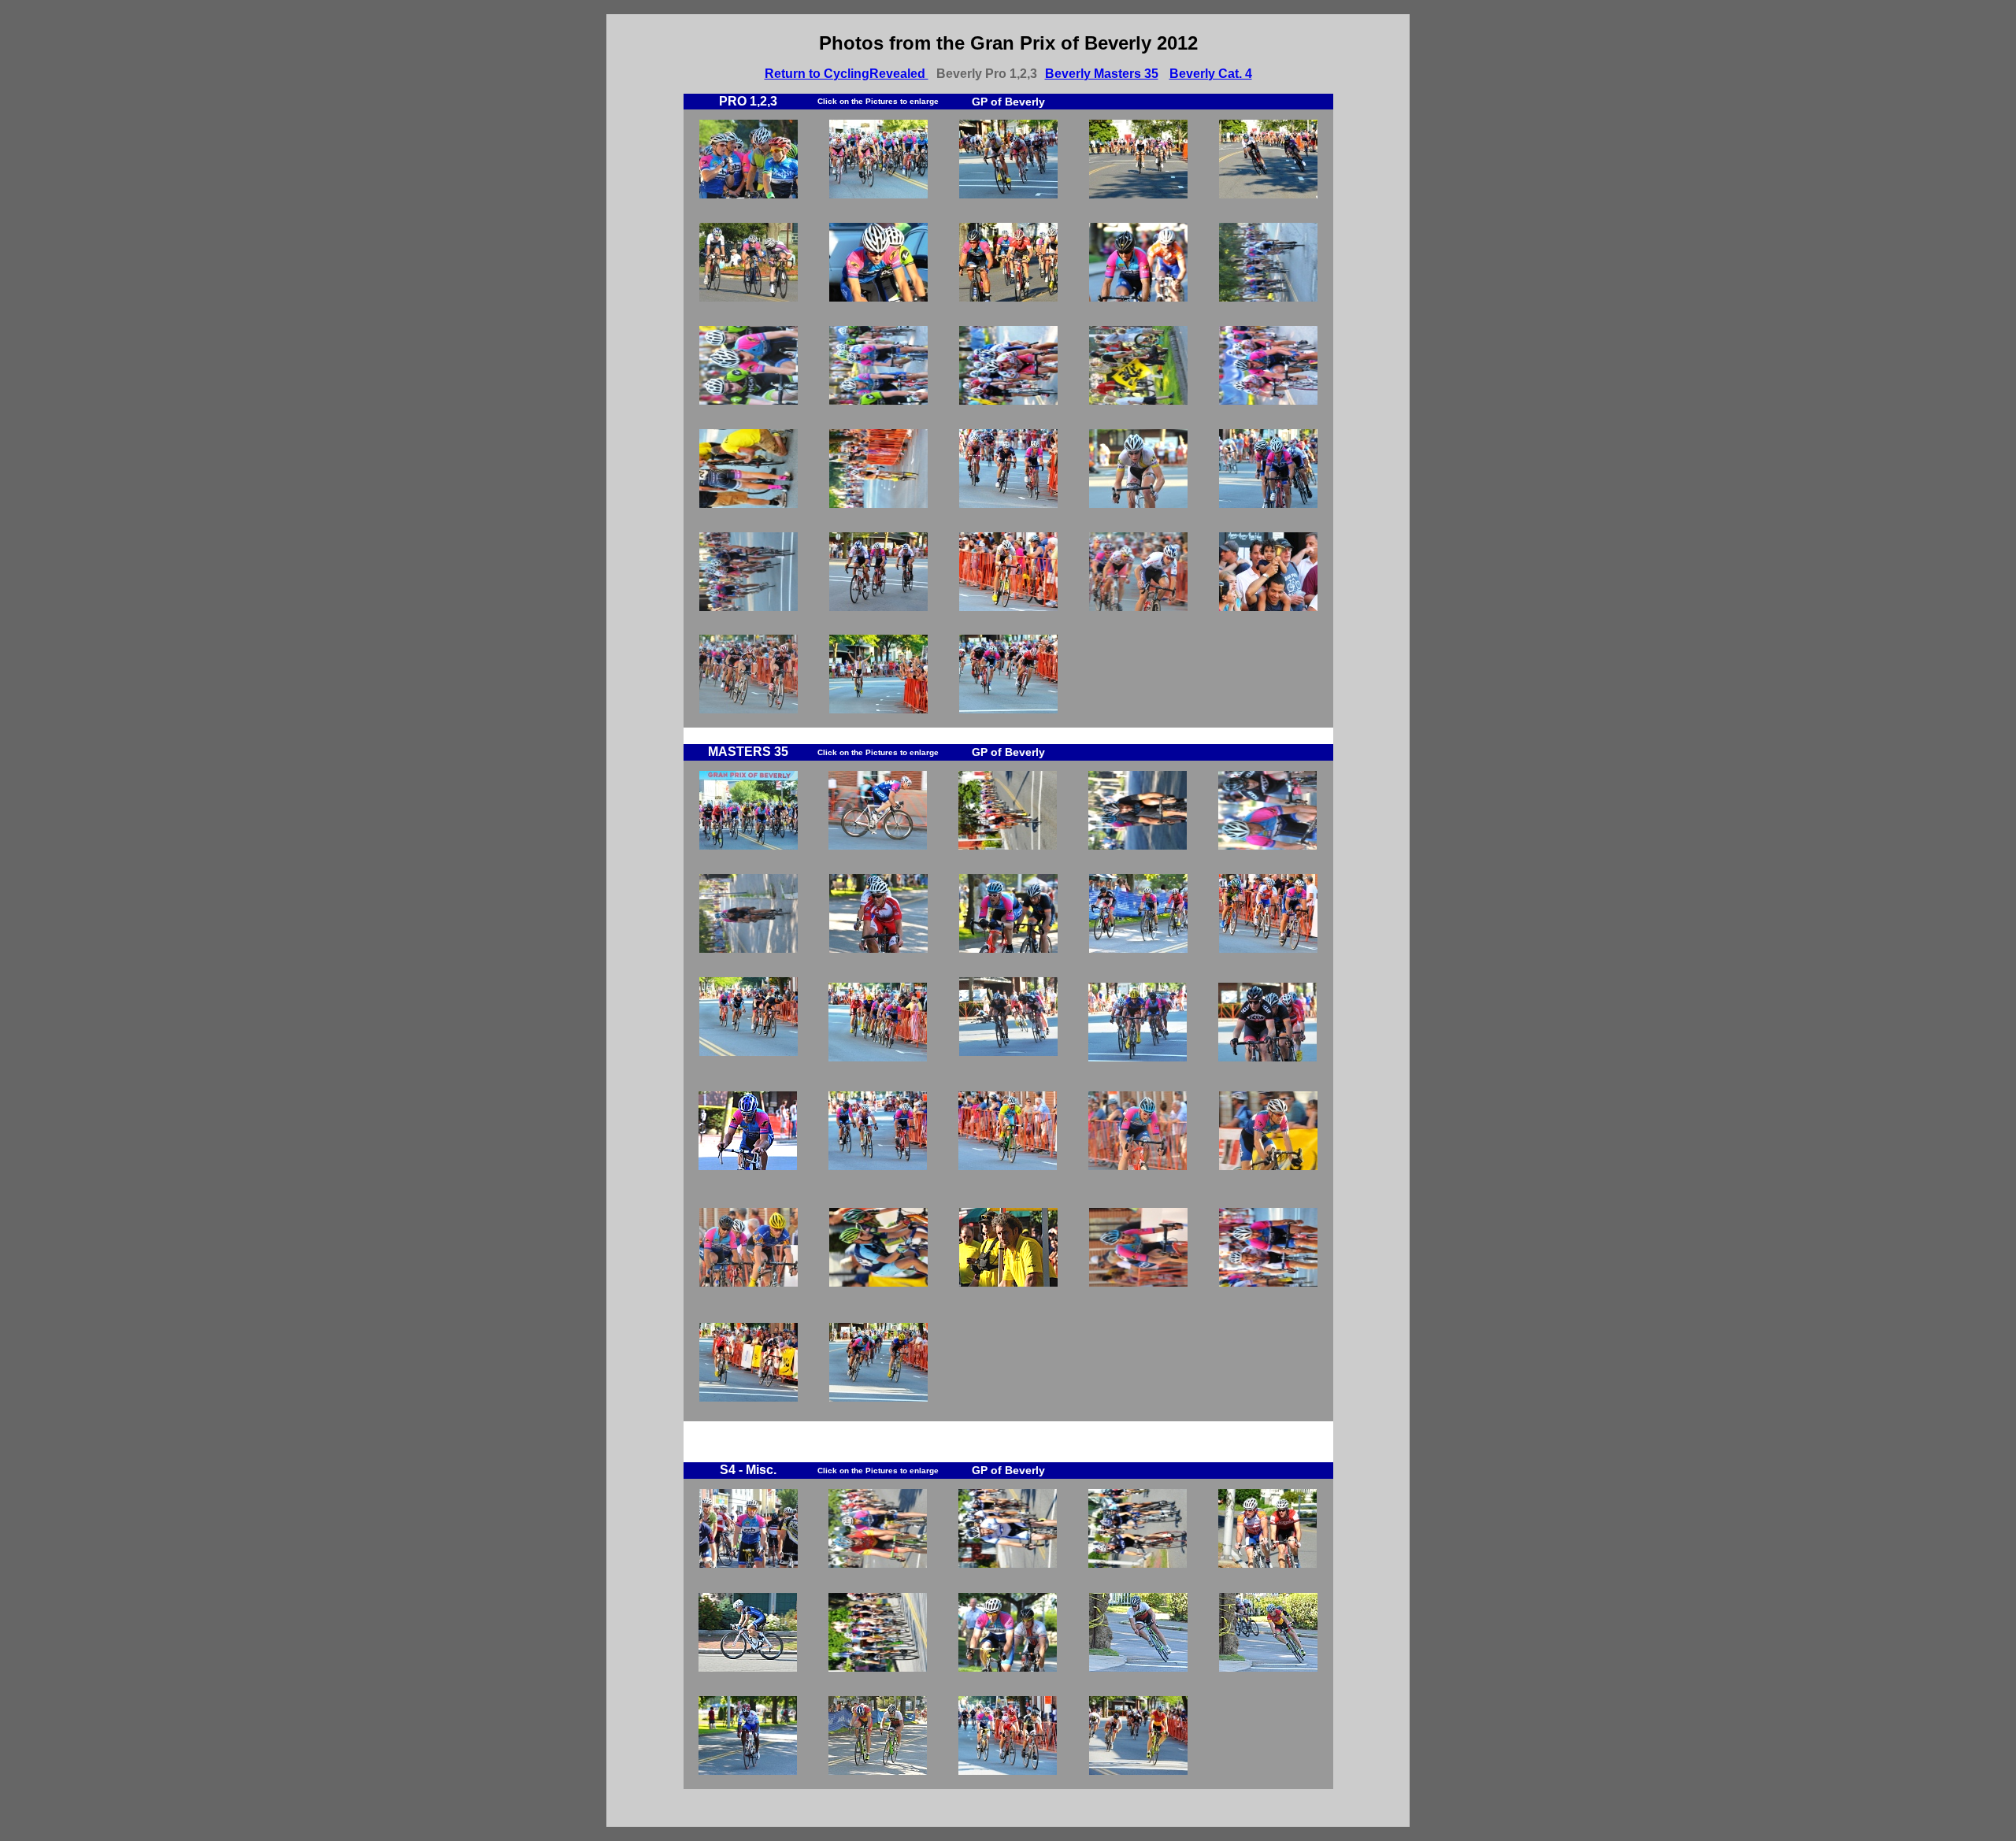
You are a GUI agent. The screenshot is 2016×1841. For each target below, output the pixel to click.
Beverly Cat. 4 (1211, 74)
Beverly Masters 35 (1102, 74)
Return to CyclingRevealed (847, 74)
